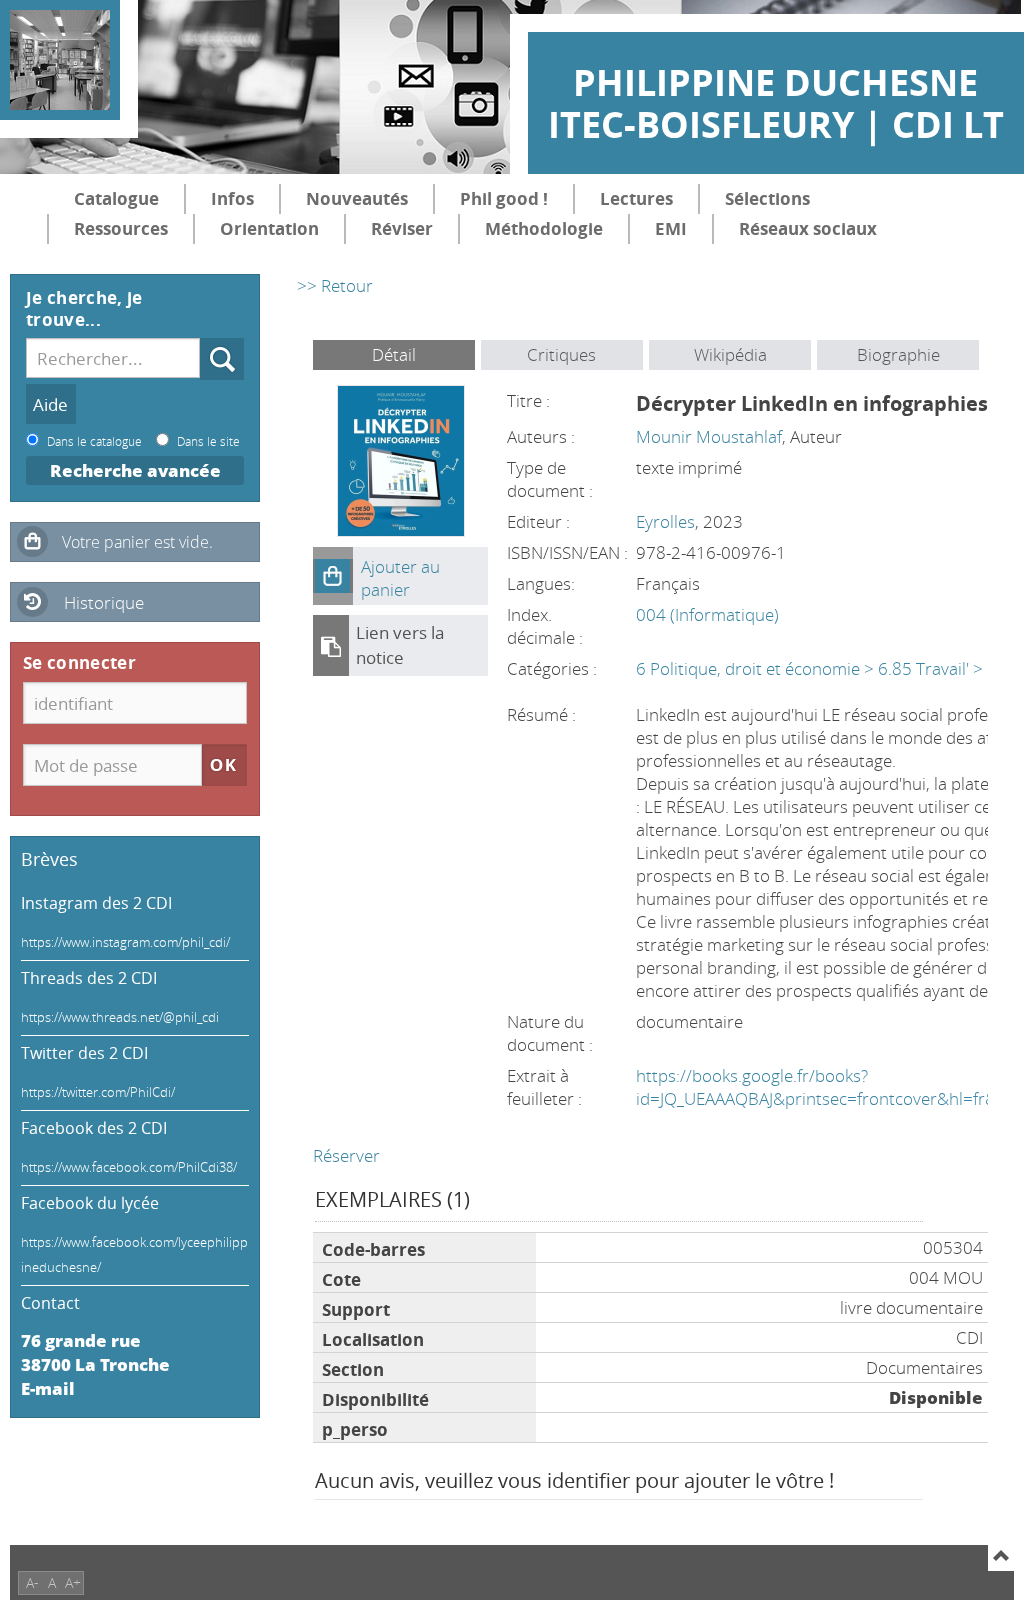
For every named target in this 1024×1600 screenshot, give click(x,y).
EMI (671, 228)
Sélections (767, 198)
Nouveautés (357, 198)
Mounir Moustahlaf (709, 436)
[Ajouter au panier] (333, 576)
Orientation (269, 228)
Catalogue (116, 198)
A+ (73, 1582)
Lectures (636, 198)
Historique (104, 602)
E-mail (48, 1388)
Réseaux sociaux (808, 228)
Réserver (346, 1155)
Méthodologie (544, 228)
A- (32, 1582)
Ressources (121, 228)
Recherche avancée (135, 470)
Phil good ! (504, 198)
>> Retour (335, 285)
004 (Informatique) (707, 614)
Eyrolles (665, 521)
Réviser (402, 228)
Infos (232, 198)
